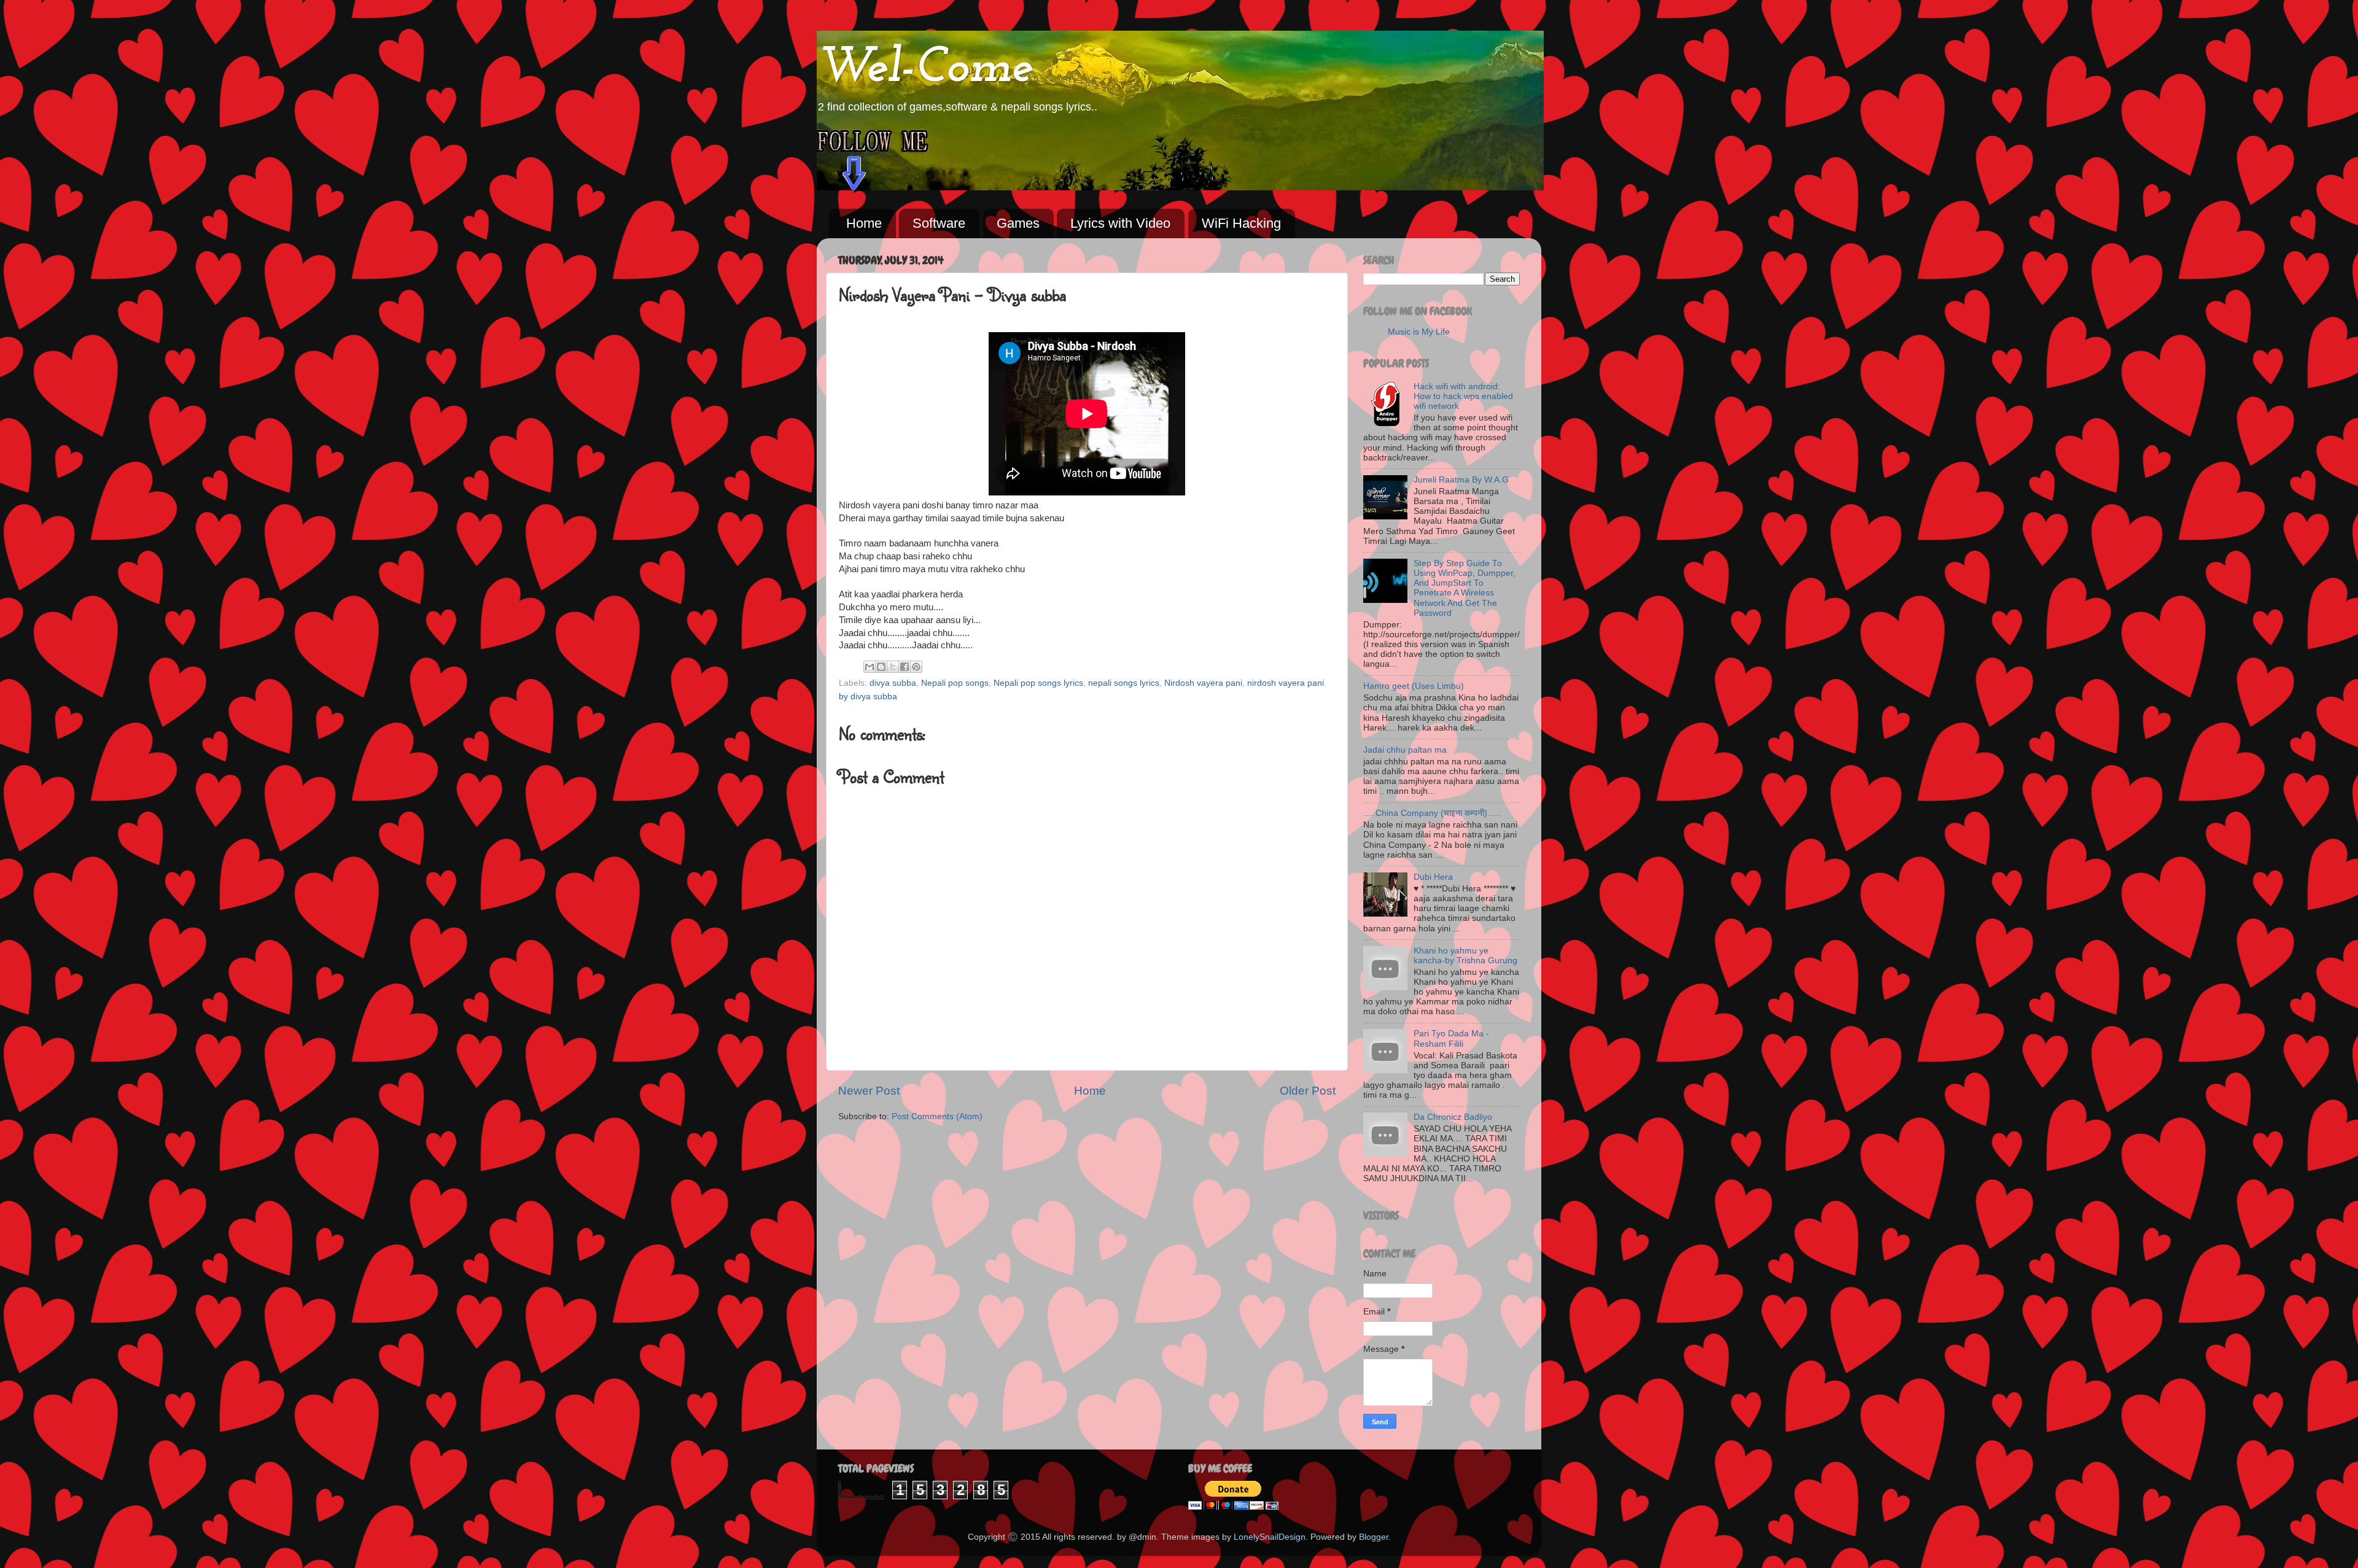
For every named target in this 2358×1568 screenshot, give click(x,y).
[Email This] (870, 667)
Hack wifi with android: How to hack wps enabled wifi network (1463, 396)
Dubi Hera (1433, 877)
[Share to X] (893, 667)
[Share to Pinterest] (916, 667)
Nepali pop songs (955, 683)
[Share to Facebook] (905, 667)
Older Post (1308, 1091)
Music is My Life (1419, 332)
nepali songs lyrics (1124, 683)
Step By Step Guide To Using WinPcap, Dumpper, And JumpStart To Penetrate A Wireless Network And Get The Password (1465, 588)
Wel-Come (925, 69)
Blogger (1374, 1537)
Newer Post (869, 1091)
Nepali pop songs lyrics (1038, 683)
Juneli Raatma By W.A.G (1461, 480)
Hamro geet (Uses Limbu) (1414, 686)
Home (864, 223)
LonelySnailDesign (1270, 1537)
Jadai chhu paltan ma (1405, 750)
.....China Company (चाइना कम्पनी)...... (1433, 813)
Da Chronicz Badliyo (1453, 1117)
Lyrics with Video (1120, 223)
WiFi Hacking (1241, 223)
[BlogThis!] (881, 667)
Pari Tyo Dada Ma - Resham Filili (1451, 1038)
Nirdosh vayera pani (1203, 683)
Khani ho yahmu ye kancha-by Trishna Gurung (1465, 956)
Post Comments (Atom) (937, 1116)
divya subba (893, 683)
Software (939, 223)
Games (1018, 223)
